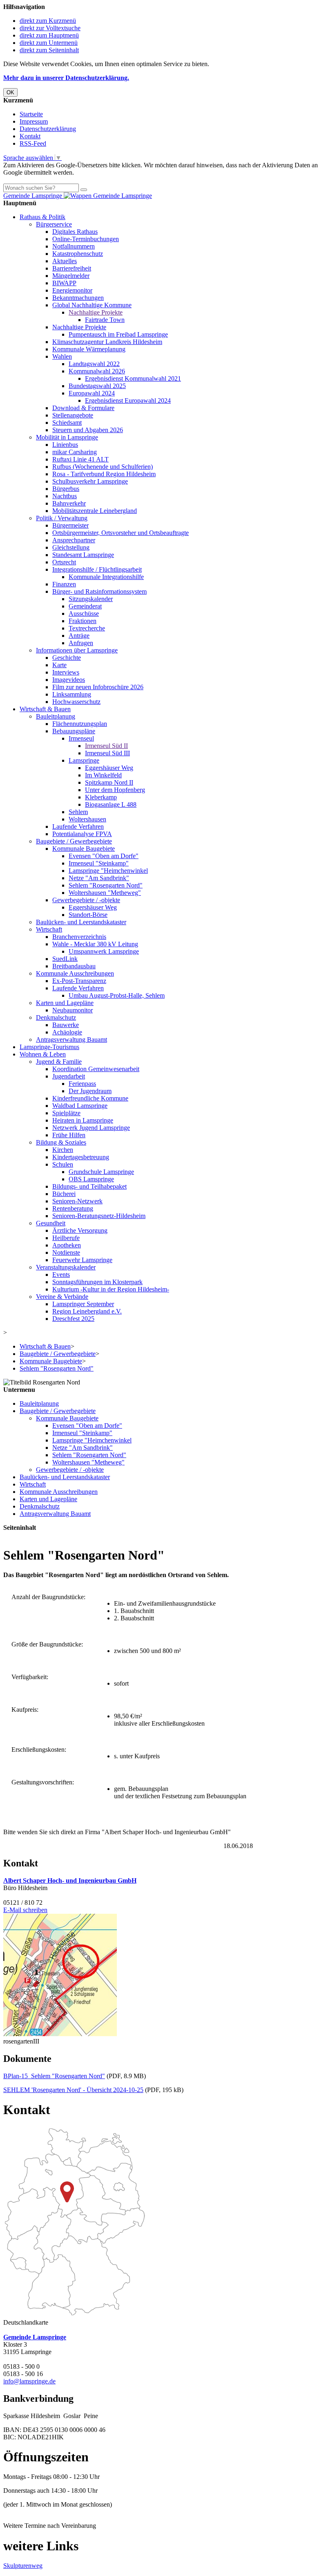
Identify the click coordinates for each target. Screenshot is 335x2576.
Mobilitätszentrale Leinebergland (95, 511)
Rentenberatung (73, 1208)
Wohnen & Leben (43, 1054)
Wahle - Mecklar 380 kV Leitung (95, 944)
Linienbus (65, 445)
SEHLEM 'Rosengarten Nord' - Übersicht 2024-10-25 (73, 2090)
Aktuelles (65, 261)
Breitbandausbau (74, 966)
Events (61, 1275)
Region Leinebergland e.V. (87, 1311)
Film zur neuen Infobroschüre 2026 (98, 687)
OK (10, 92)
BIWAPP (64, 283)
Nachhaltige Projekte (96, 312)
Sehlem (78, 812)
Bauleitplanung (56, 716)
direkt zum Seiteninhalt (49, 50)
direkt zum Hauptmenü (49, 35)
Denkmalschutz (56, 1017)
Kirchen (63, 1150)
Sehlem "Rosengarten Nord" (106, 885)
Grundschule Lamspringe (101, 1172)
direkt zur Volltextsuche (50, 28)
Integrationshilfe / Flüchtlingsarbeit (97, 569)
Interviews (66, 672)
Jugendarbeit (69, 1076)
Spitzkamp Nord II (109, 782)
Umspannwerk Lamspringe (104, 951)
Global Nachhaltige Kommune (92, 305)
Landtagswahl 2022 (94, 364)
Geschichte (67, 658)
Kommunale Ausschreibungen (75, 973)
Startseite (31, 114)
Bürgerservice (54, 224)
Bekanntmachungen (78, 298)
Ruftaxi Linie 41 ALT (80, 459)
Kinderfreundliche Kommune (90, 1098)
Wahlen (62, 356)
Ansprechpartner (74, 540)
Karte (59, 665)
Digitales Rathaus (75, 232)
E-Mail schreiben (25, 1910)
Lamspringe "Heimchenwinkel (108, 871)
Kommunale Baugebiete (84, 849)
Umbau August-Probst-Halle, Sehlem (117, 995)
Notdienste (66, 1252)
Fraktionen (83, 621)
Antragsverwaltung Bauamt (71, 1039)
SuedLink (65, 959)
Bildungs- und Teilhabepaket (89, 1186)
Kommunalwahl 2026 (97, 371)
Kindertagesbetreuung (81, 1157)
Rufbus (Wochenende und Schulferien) (103, 467)
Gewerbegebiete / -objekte (86, 900)
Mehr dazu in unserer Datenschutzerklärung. (66, 78)
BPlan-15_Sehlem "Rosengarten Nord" (54, 2076)
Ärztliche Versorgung (80, 1230)
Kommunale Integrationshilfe (106, 577)
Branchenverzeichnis (79, 937)
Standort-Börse (88, 915)
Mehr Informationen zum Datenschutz (52, 180)
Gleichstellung (71, 547)
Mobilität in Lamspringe (67, 437)
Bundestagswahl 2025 (97, 386)
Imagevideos (69, 680)
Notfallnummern (74, 246)
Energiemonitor (72, 290)
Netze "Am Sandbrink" (99, 878)
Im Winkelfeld (103, 775)
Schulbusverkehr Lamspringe (90, 481)
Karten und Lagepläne (65, 1003)
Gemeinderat (85, 606)
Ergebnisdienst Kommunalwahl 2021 (133, 378)
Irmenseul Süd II (106, 746)
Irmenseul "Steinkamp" (99, 863)
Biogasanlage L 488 (111, 804)
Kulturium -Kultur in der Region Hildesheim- (111, 1289)
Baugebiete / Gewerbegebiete (74, 841)
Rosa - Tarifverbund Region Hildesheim (104, 474)
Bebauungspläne (74, 731)
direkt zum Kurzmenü (48, 21)
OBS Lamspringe (91, 1179)
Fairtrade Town (105, 320)
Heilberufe (66, 1238)
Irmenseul (81, 738)
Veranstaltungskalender (66, 1267)
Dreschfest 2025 (73, 1319)
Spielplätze (66, 1113)
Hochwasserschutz (76, 702)
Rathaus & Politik (42, 217)
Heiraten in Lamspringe (83, 1120)
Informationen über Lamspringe (77, 650)
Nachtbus (65, 496)
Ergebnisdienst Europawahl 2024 (128, 400)
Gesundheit (51, 1223)
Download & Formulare (83, 408)
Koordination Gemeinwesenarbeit (96, 1069)
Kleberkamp (101, 797)
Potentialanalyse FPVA (82, 834)
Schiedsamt (67, 423)
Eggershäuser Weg (109, 768)
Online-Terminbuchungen (86, 239)
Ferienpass (82, 1084)
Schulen (63, 1164)
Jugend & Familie (59, 1062)
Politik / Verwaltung (62, 518)
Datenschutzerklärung (48, 129)
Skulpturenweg (23, 2566)
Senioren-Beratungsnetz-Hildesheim (99, 1216)
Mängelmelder (71, 276)
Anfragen (81, 643)
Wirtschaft (49, 929)
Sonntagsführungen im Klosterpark (97, 1282)
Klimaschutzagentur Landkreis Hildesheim (107, 342)
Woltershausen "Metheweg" (105, 893)
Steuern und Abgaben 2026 (88, 430)
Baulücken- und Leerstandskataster (81, 922)
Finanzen (64, 584)
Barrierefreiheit (72, 268)
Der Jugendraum (90, 1091)
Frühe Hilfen (69, 1135)
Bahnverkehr (69, 503)
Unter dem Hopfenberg (115, 790)
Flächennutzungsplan (80, 724)
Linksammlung (72, 694)
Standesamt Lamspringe (83, 555)
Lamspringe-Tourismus (49, 1047)
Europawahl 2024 (92, 393)
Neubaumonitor (73, 1010)
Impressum (34, 121)
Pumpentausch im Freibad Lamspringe (118, 334)
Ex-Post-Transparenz (79, 981)
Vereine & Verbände (62, 1297)
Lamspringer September (83, 1304)
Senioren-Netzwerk (77, 1201)
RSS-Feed (33, 143)
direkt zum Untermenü (49, 43)
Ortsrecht (64, 562)
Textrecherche (87, 628)
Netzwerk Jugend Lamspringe (91, 1128)
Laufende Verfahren (78, 826)
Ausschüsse (84, 613)
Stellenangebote (73, 415)
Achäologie (67, 1032)
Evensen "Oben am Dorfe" (104, 856)
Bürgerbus (66, 489)
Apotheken (67, 1245)
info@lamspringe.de (29, 2381)
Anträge (79, 636)
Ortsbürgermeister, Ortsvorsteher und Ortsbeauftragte (121, 533)
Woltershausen (87, 819)
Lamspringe (84, 760)
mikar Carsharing (75, 452)
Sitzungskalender (91, 599)
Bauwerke (66, 1025)
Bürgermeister (70, 525)
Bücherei (64, 1194)
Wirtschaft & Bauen (45, 709)
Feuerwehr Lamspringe (82, 1260)
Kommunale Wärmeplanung (89, 349)
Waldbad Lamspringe (80, 1106)
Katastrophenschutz (78, 254)
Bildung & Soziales (61, 1142)
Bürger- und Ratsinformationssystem (99, 591)
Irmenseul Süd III (107, 753)
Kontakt (30, 136)
